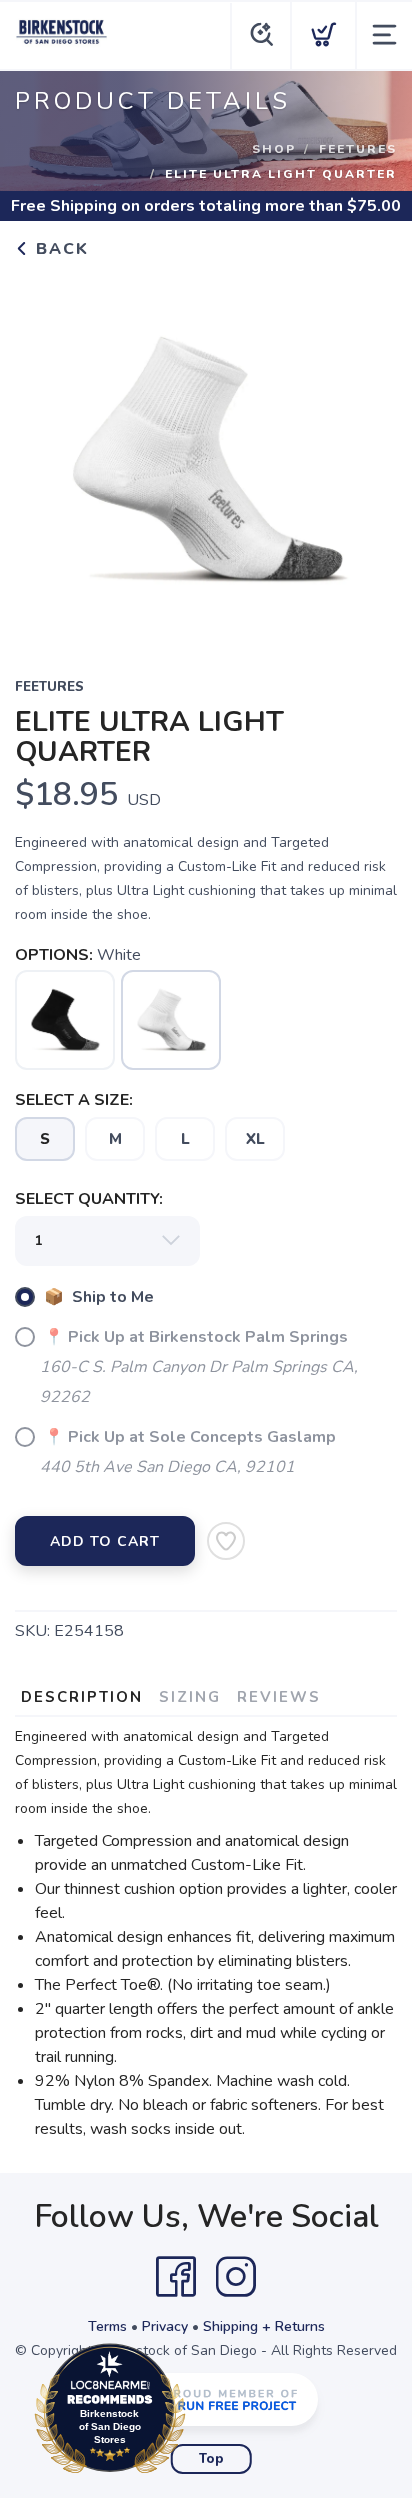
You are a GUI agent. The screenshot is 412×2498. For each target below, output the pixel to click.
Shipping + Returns (264, 2326)
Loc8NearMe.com (197, 2413)
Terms (107, 2326)
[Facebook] (176, 2277)
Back (59, 249)
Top (211, 2459)
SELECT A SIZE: (74, 1100)
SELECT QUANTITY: (89, 1199)
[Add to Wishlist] (226, 1541)
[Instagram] (236, 2277)
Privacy (165, 2326)
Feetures (358, 149)
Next (366, 455)
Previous (46, 455)
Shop (274, 149)
